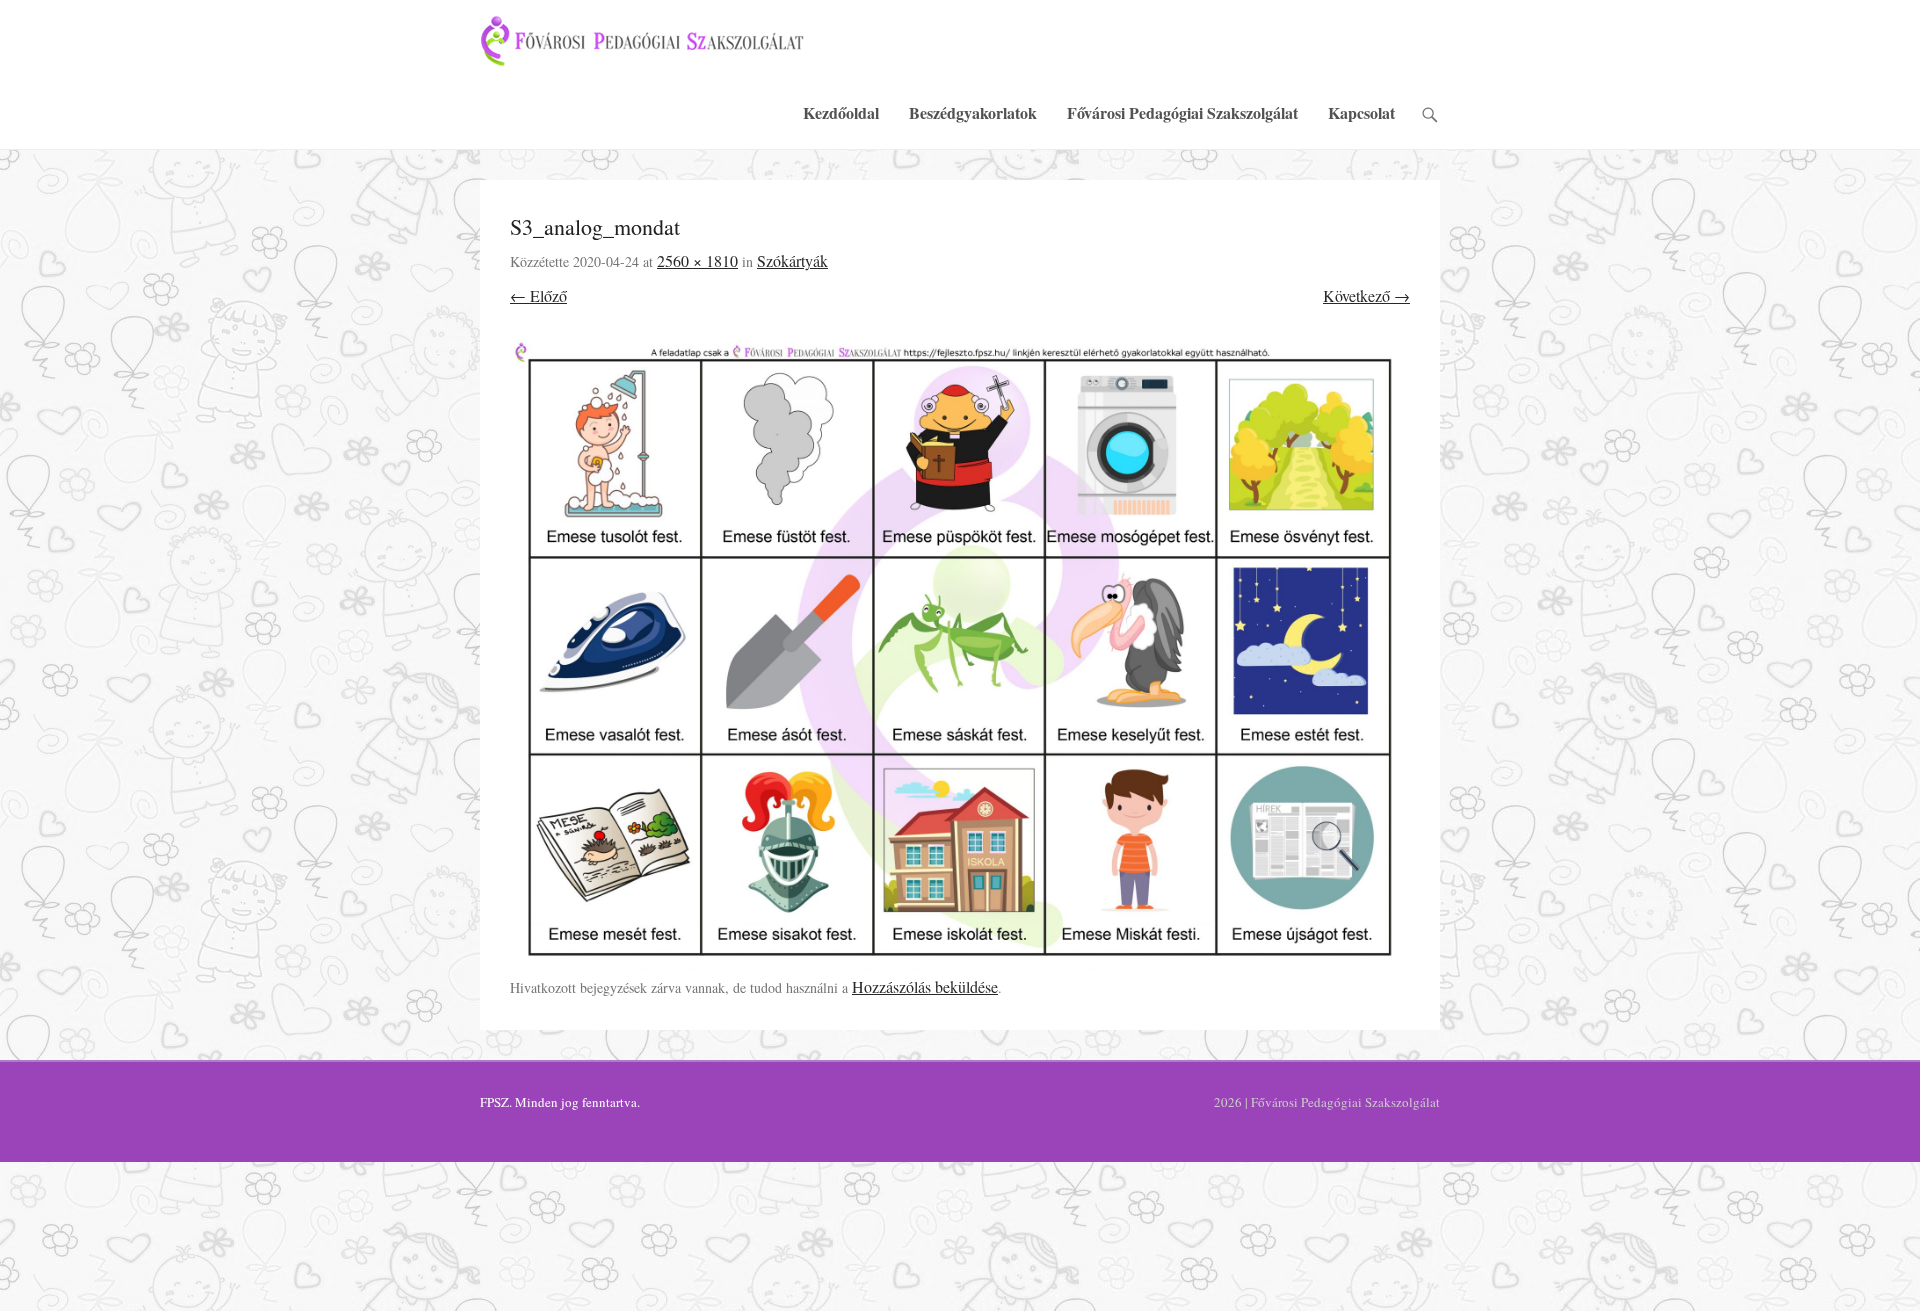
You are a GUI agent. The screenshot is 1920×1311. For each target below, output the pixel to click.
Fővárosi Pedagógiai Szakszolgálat (1182, 112)
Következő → (1366, 295)
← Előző (538, 295)
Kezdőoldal (841, 112)
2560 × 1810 (697, 260)
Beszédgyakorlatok (973, 112)
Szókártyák (792, 260)
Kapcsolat (1361, 112)
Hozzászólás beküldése (925, 986)
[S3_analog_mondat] (960, 657)
